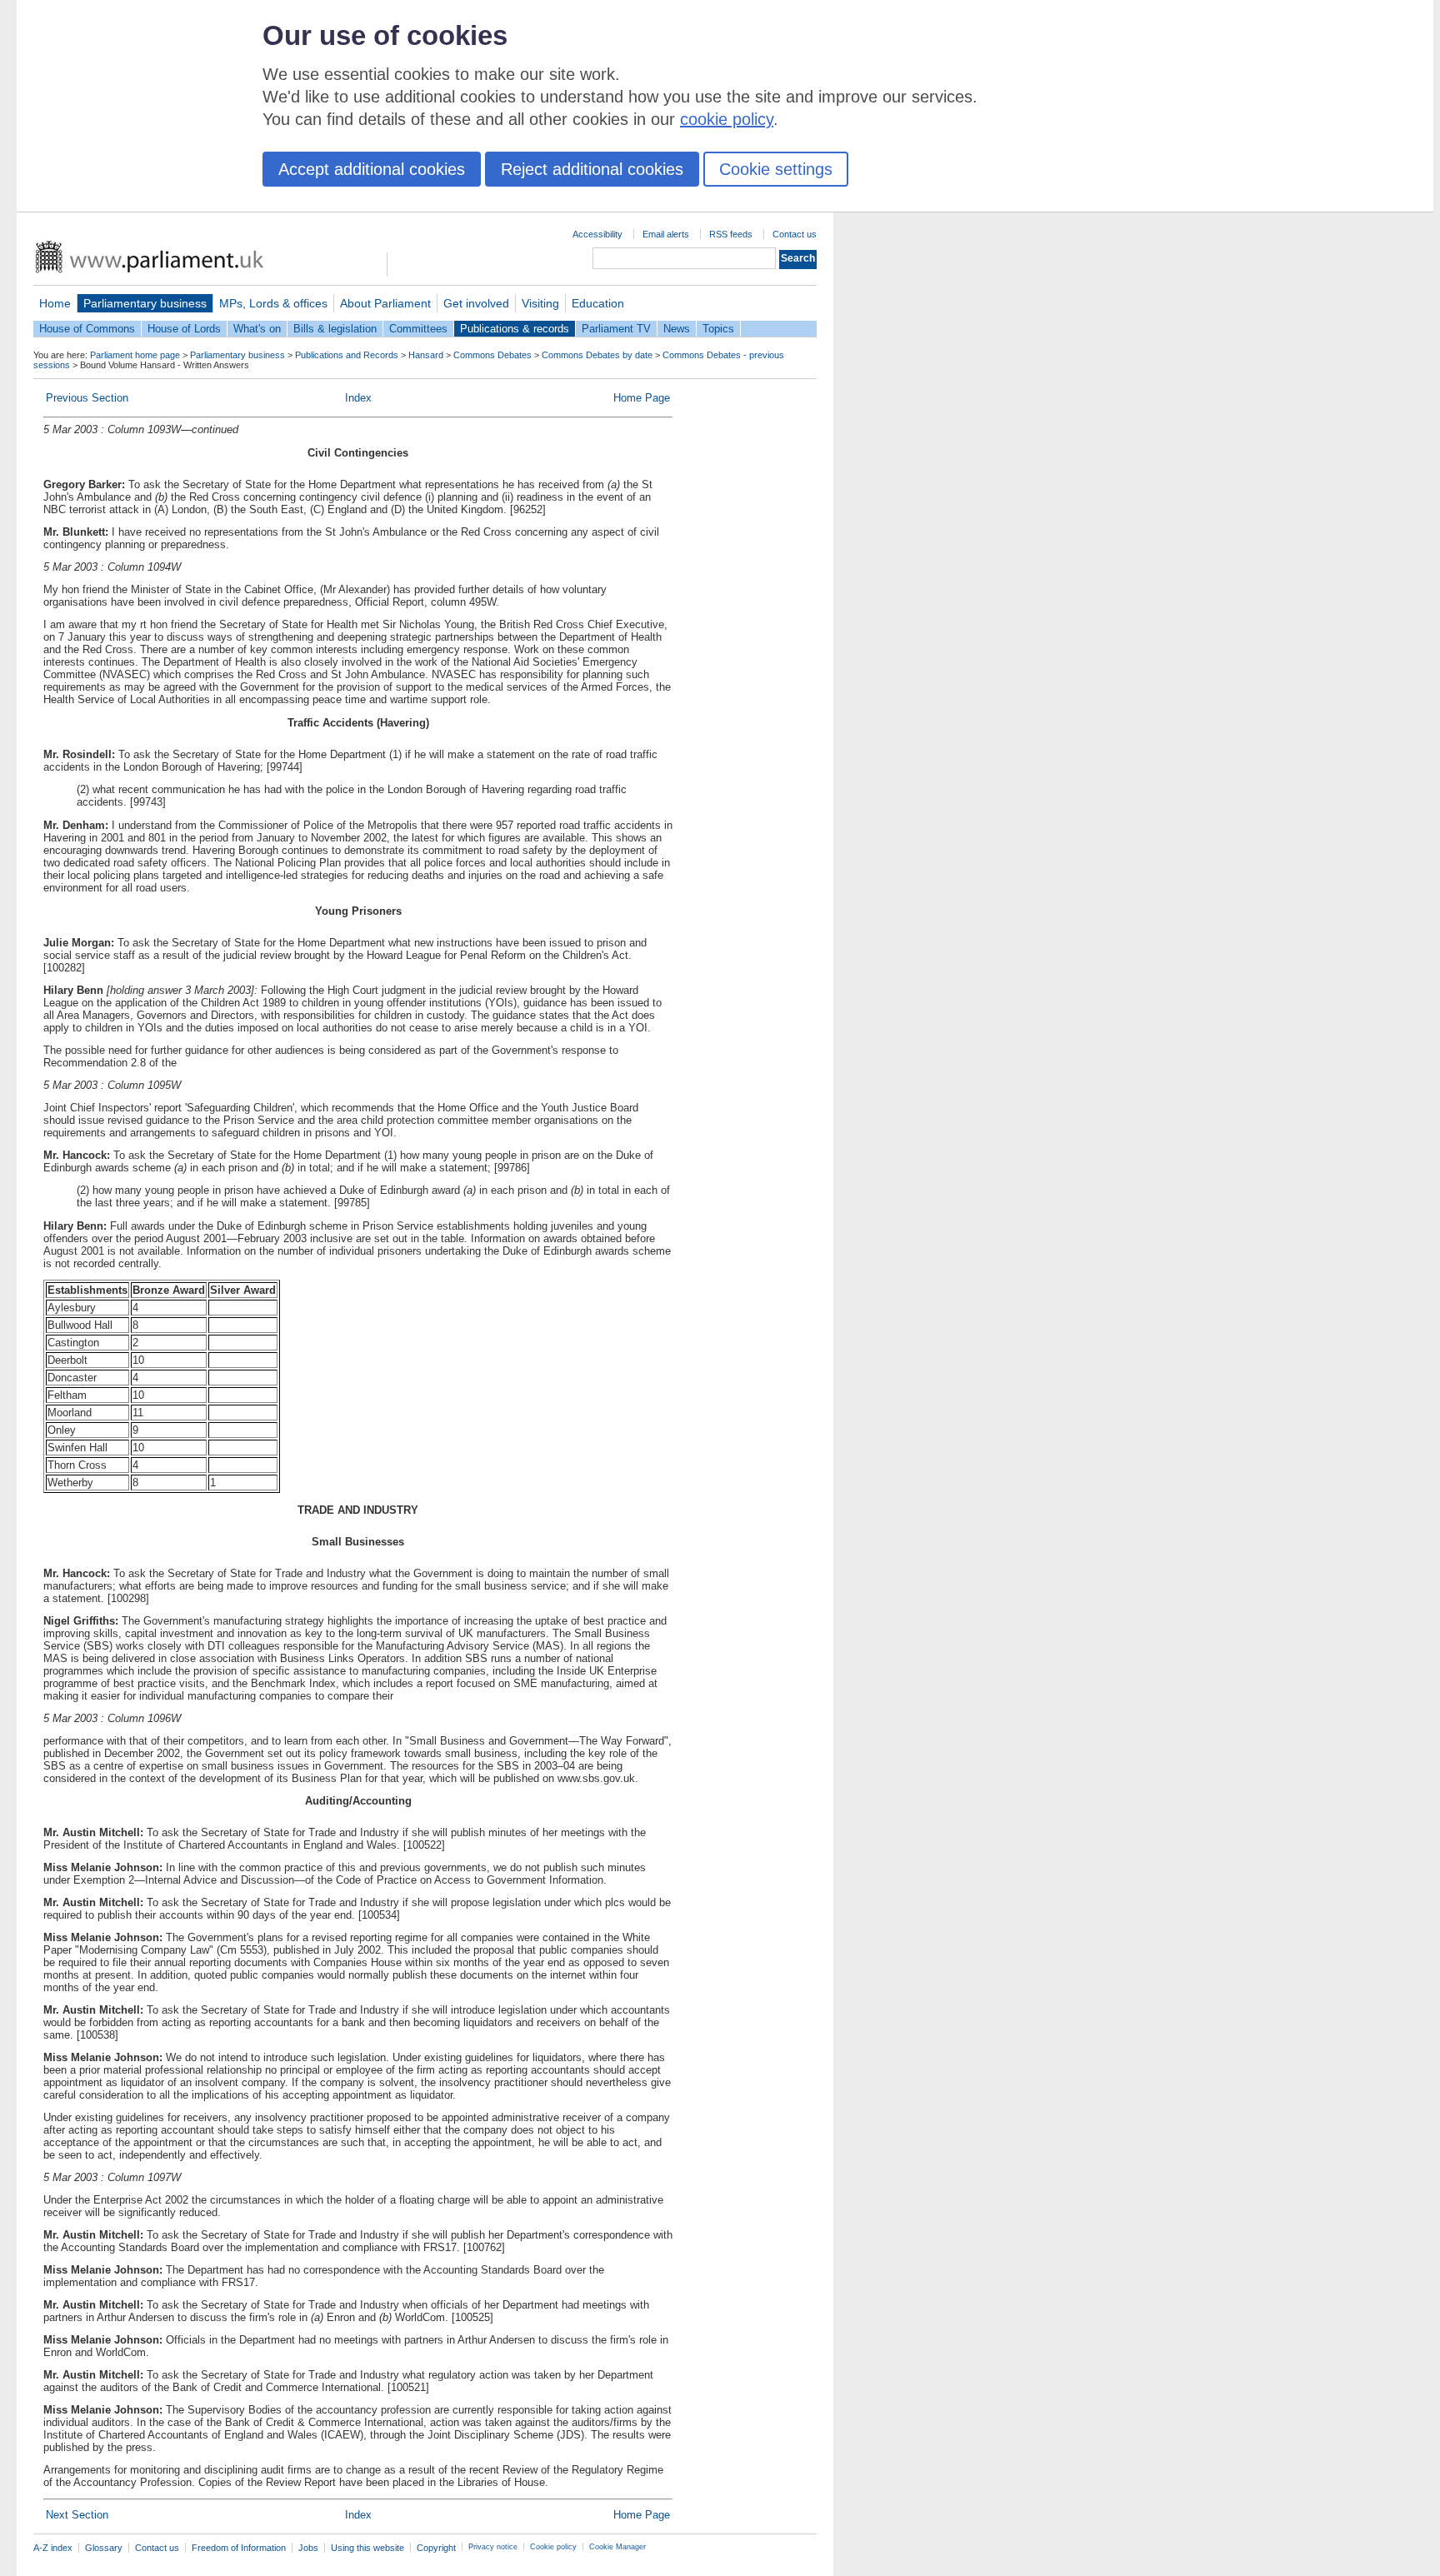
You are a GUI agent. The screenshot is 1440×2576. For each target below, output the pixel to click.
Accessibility (597, 234)
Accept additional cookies (372, 169)
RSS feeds (731, 234)
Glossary (104, 2548)
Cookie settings (776, 169)
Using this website (367, 2548)
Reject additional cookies (592, 169)
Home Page (642, 398)
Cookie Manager (617, 2547)
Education (598, 303)
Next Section (77, 2515)
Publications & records (515, 329)
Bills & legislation (335, 329)
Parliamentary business (145, 303)
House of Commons (87, 329)
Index (358, 398)
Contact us (795, 234)
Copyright (436, 2548)
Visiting (540, 303)
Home (55, 303)
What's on (257, 329)
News (677, 329)
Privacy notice (493, 2547)
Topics (718, 329)
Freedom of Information (239, 2548)
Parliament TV (616, 329)
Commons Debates (492, 355)
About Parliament (385, 303)
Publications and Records (347, 355)
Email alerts (666, 234)
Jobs (308, 2548)
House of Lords (184, 329)
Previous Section (87, 398)
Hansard (426, 355)
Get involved (476, 303)
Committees (418, 329)
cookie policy (727, 119)
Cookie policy (553, 2547)
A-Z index (53, 2548)
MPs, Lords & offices (273, 303)
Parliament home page (135, 355)
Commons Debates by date (597, 355)
